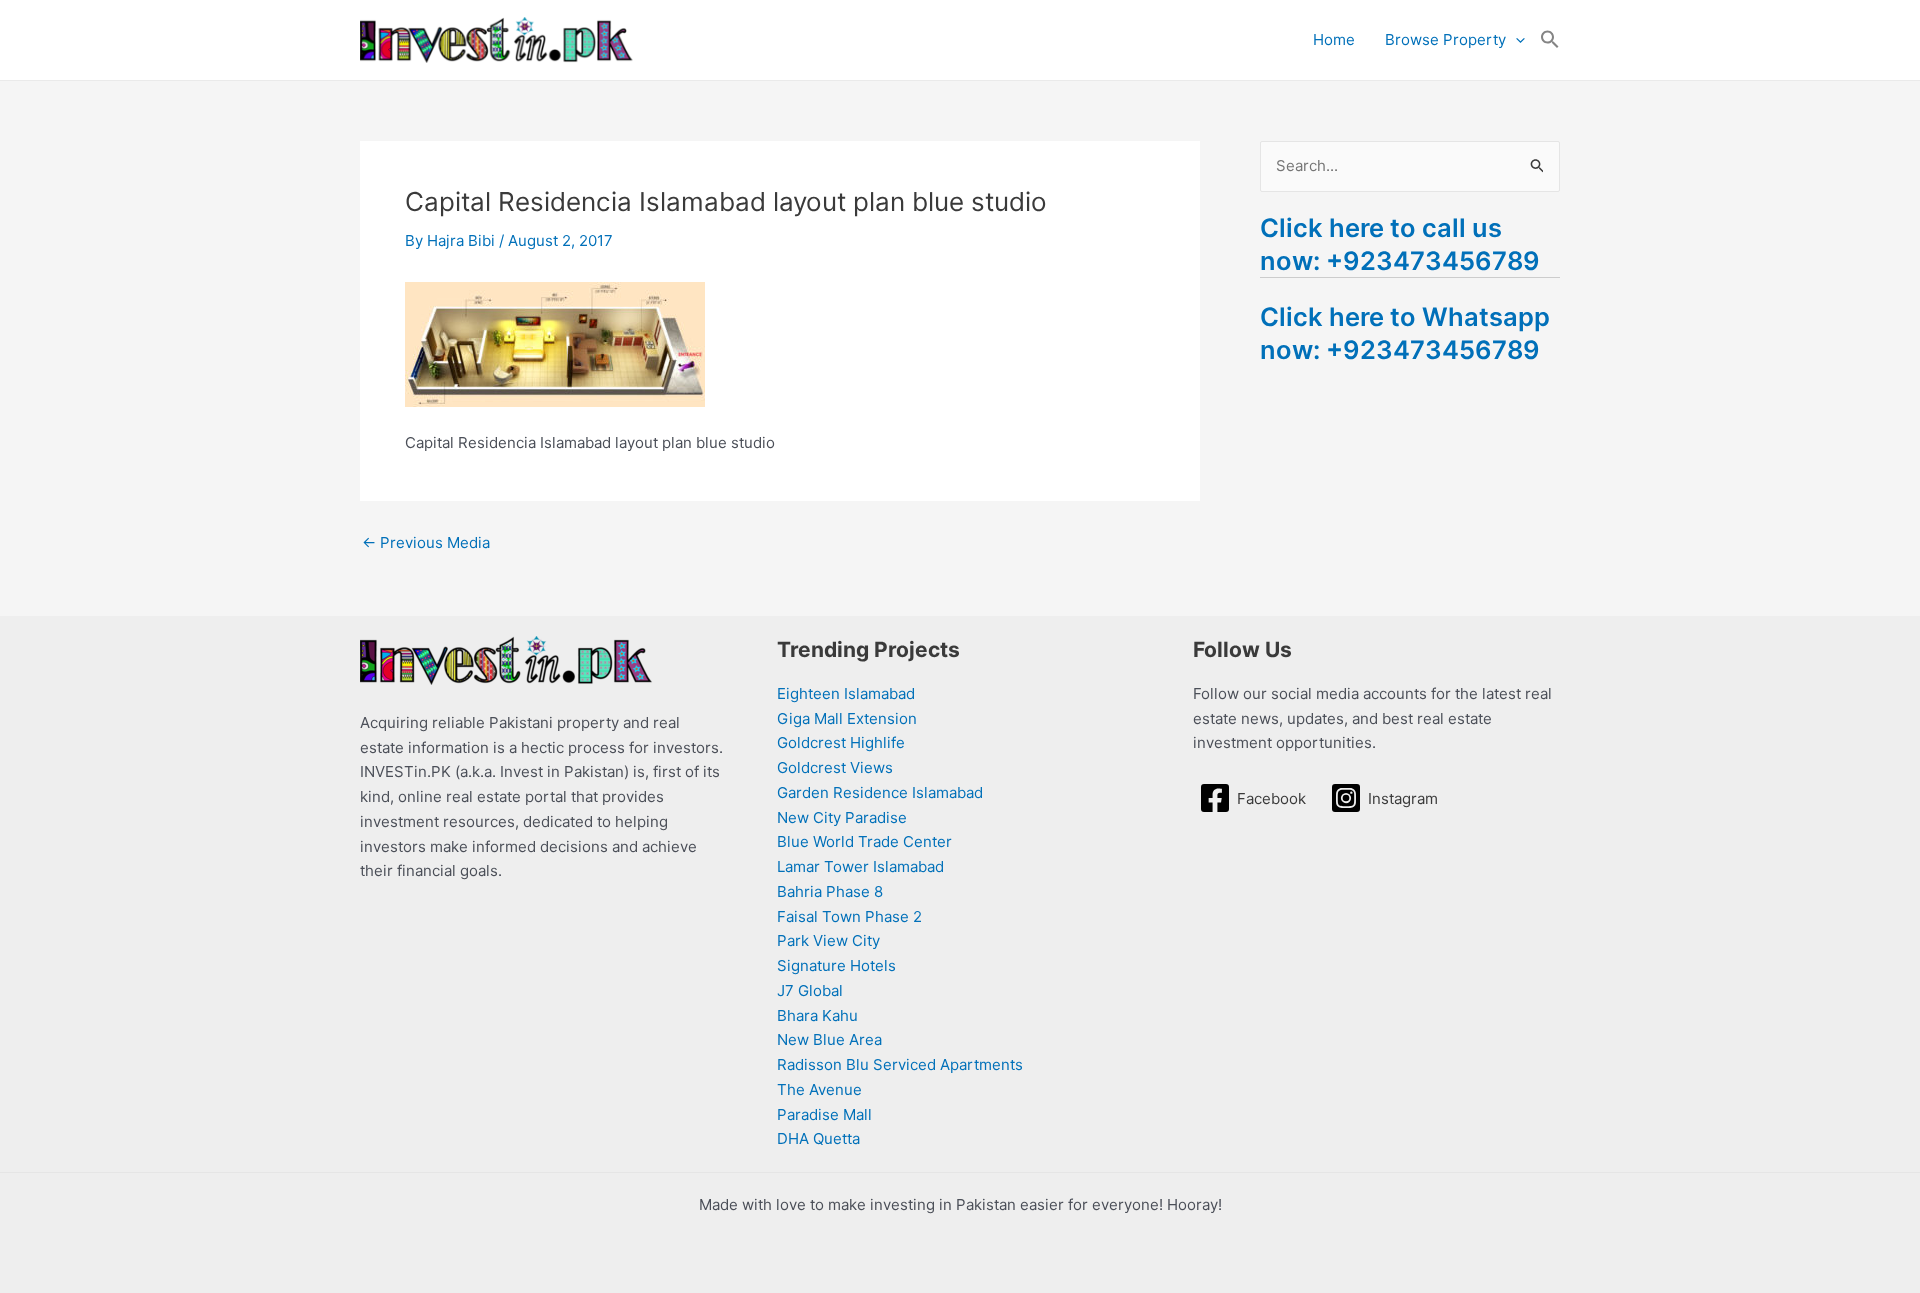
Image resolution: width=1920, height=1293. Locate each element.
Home (1334, 39)
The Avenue (819, 1089)
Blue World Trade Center (864, 841)
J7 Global (810, 990)
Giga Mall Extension (847, 718)
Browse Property (1445, 39)
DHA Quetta (818, 1138)
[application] (1515, 40)
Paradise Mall (824, 1114)
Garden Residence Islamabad (880, 792)
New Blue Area (829, 1039)
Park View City (828, 940)
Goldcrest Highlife (841, 742)
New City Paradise (842, 817)
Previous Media (426, 542)
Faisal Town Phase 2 (849, 916)
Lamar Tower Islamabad (860, 866)
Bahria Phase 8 (830, 891)
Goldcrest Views (835, 767)
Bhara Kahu (817, 1015)
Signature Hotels (836, 965)
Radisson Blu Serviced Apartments (900, 1064)
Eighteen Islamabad (846, 693)
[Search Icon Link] (1550, 40)
